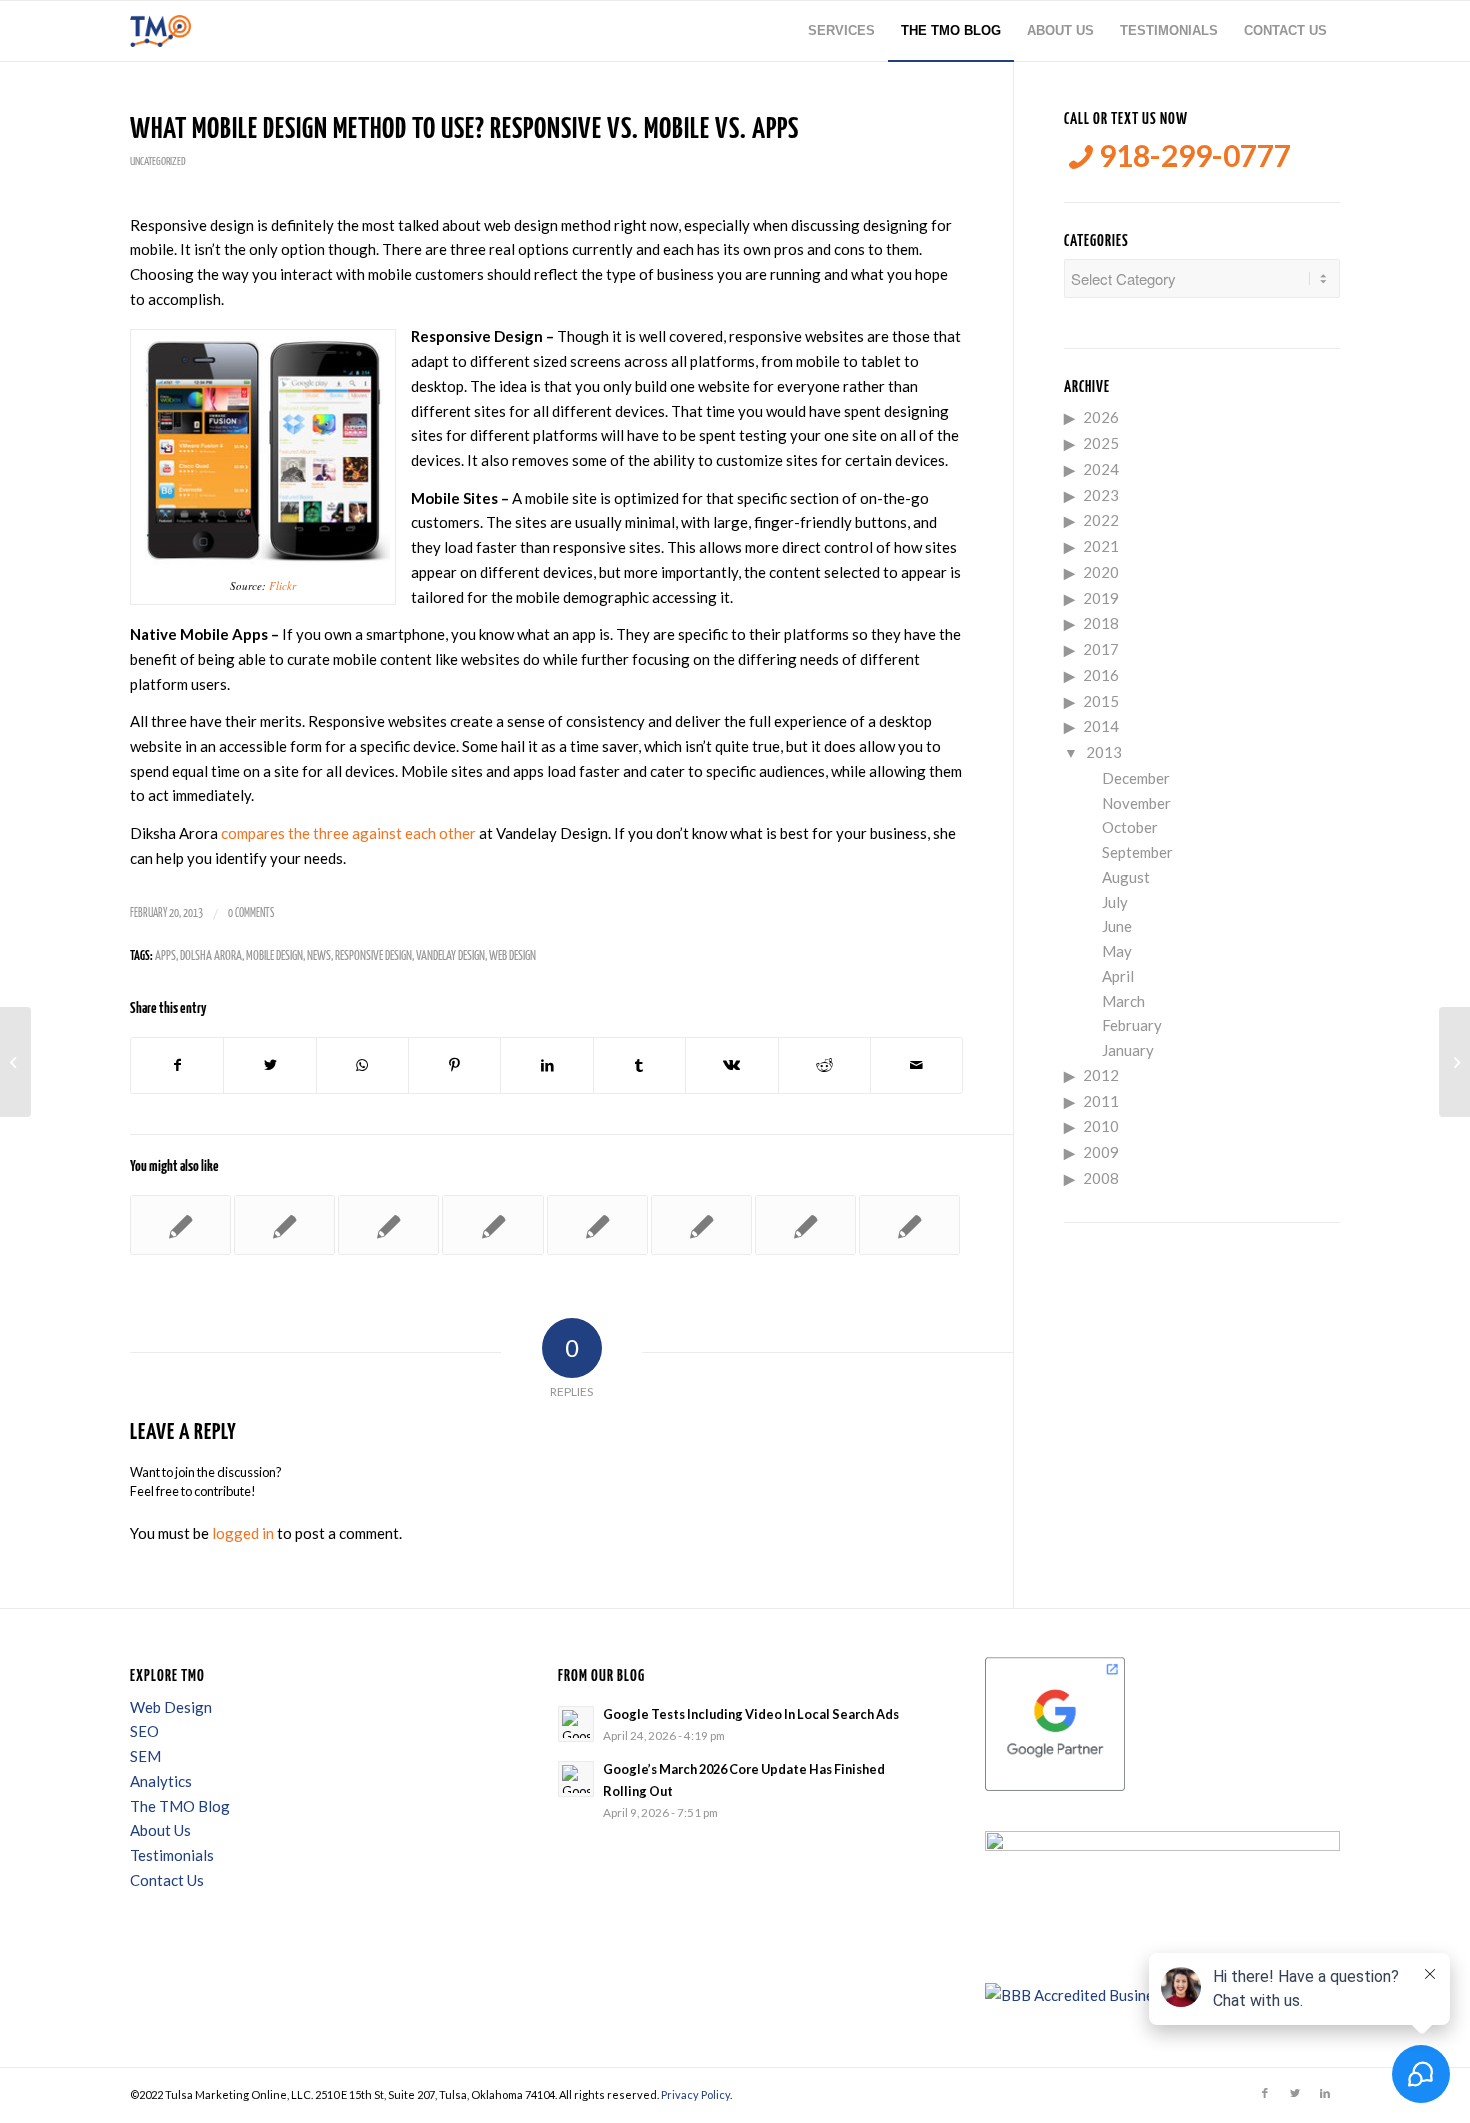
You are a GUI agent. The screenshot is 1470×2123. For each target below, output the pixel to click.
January (1128, 1050)
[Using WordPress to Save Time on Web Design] (701, 1225)
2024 (1101, 469)
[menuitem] (841, 31)
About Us (160, 1830)
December (1136, 778)
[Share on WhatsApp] (362, 1065)
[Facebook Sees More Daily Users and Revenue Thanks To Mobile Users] (597, 1225)
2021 (1101, 546)
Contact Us (167, 1880)
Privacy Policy (695, 2094)
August (1126, 877)
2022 (1101, 520)
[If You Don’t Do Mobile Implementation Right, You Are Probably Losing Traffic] (388, 1225)
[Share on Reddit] (824, 1065)
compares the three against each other (348, 833)
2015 (1101, 701)
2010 (1101, 1126)
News (319, 956)
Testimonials (172, 1855)
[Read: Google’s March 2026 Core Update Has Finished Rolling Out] (576, 1779)
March (1123, 1001)
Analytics (161, 1781)
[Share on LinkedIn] (546, 1065)
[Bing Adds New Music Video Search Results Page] (805, 1225)
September (1137, 852)
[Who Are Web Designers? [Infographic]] (492, 1225)
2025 (1101, 443)
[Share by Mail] (916, 1065)
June (1117, 926)
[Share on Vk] (731, 1065)
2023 (1101, 495)
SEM (145, 1756)
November (1136, 803)
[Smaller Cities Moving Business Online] (284, 1225)
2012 (1101, 1075)
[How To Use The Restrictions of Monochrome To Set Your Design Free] (180, 1225)
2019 (1101, 598)
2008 (1101, 1178)
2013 (1104, 752)
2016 (1101, 675)
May (1117, 951)
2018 (1101, 623)
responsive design (373, 956)
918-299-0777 (1192, 155)
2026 (1101, 417)
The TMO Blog (180, 1806)
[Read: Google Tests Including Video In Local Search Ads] (576, 1724)
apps (165, 956)
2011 (1101, 1101)
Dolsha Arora (211, 956)
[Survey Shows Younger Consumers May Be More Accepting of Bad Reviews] (909, 1225)
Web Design (512, 956)
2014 (1101, 726)
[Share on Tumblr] (639, 1065)
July (1115, 902)
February (1132, 1025)
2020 (1101, 572)
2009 (1101, 1152)
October (1130, 827)
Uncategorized (158, 161)
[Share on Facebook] (177, 1065)
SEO (144, 1731)
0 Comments (251, 913)
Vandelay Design (450, 956)
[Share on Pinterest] (454, 1065)
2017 (1101, 649)
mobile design (274, 956)
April (1118, 976)
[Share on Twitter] (269, 1065)
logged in (243, 1533)
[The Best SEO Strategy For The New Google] (15, 1062)
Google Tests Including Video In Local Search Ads (751, 1714)
